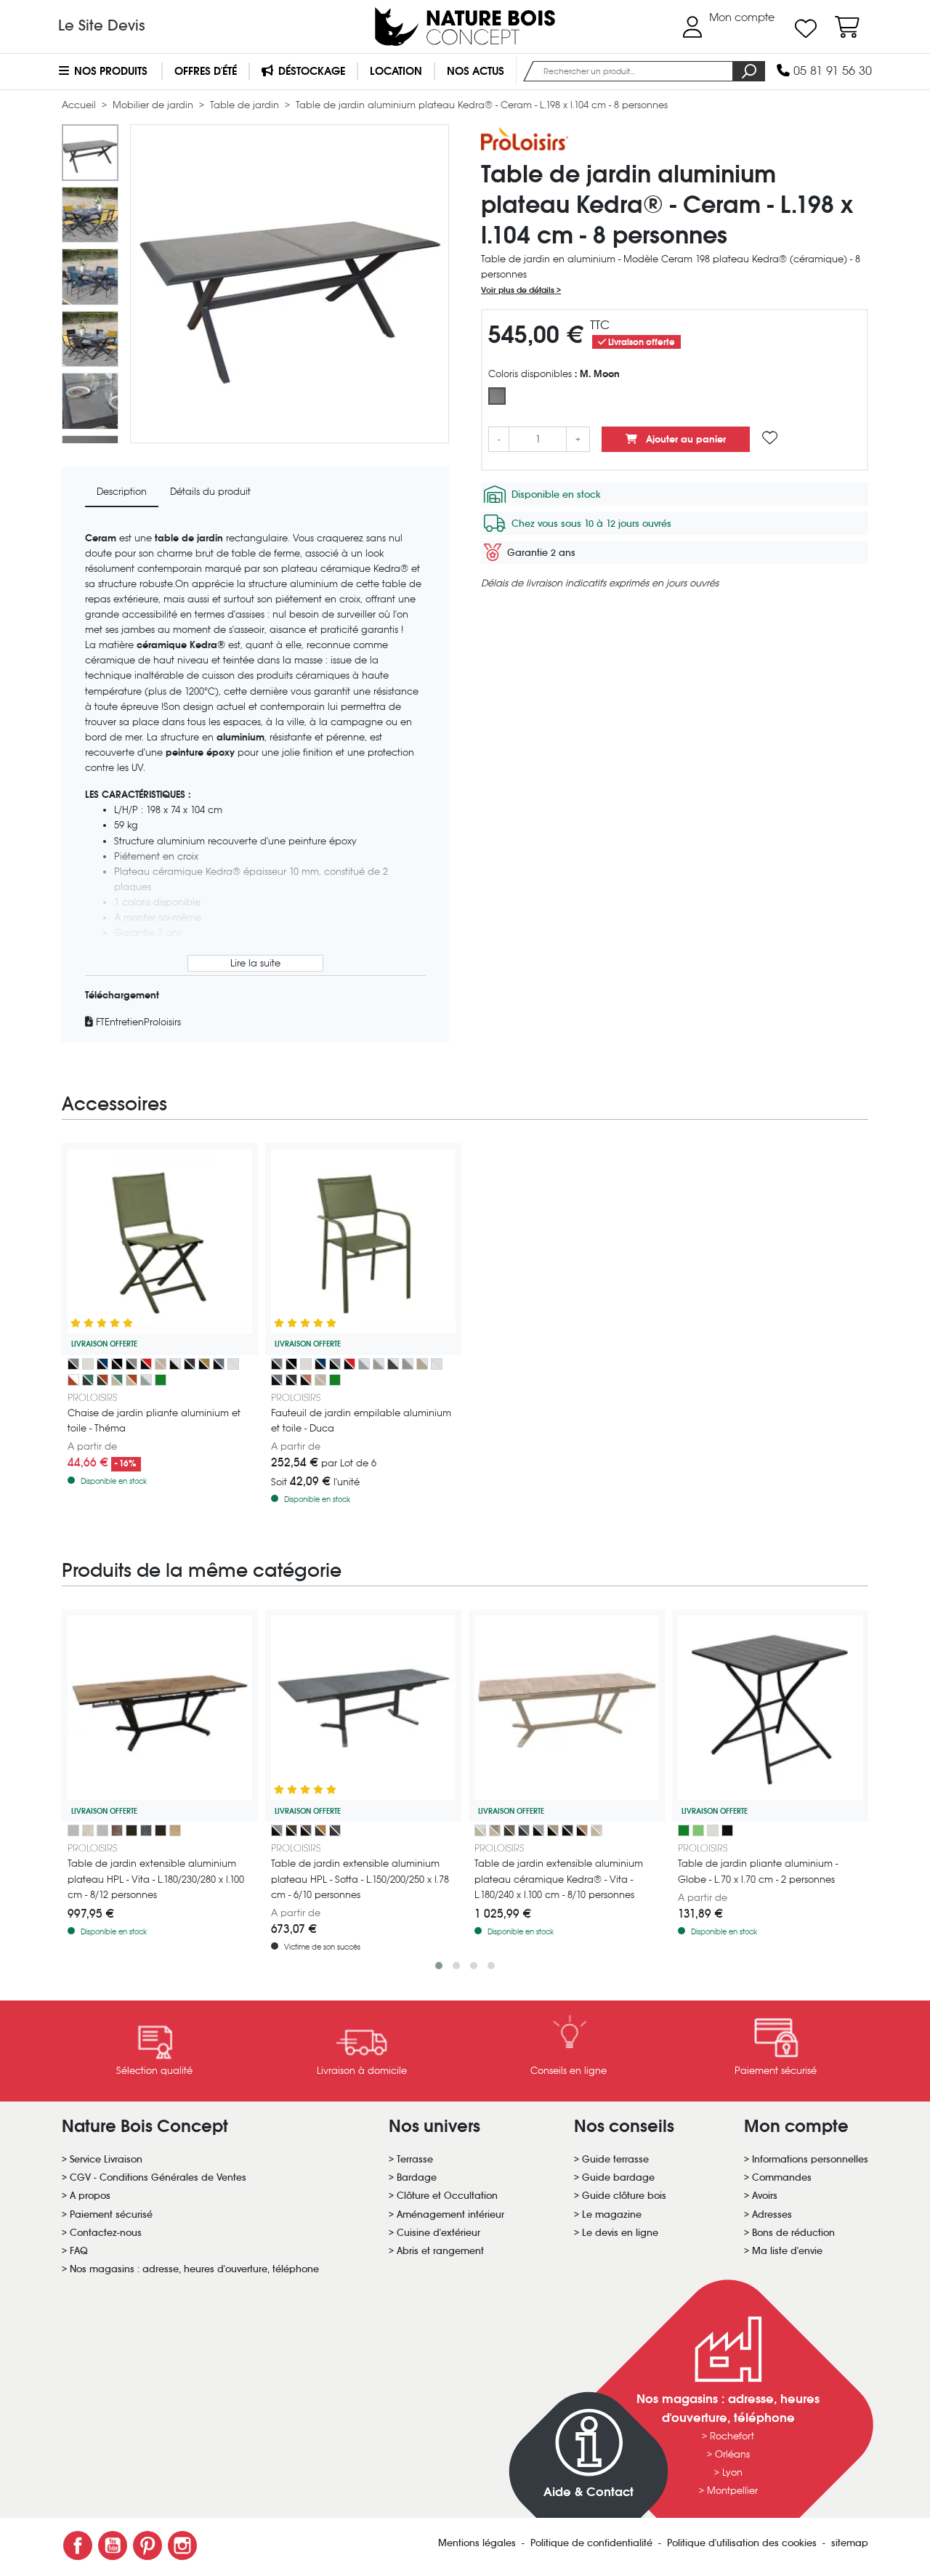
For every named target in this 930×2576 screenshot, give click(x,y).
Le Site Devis (102, 25)
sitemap (850, 2543)
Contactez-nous (106, 2233)
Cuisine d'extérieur (438, 2233)
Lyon (732, 2472)
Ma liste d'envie (787, 2251)
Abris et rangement (440, 2251)
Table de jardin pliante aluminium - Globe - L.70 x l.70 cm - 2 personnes (758, 1871)
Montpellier (732, 2491)
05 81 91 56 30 (831, 71)
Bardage (417, 2177)
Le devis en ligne (620, 2233)
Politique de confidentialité (593, 2543)
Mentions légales (478, 2543)
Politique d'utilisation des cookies (743, 2543)
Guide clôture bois (624, 2196)
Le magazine (612, 2214)
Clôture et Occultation (447, 2196)
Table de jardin (246, 105)
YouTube (113, 2545)
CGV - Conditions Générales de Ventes (158, 2177)
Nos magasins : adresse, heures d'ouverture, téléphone (194, 2269)
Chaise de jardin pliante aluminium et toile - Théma (154, 1421)
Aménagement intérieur (450, 2214)
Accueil (80, 105)
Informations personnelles (810, 2159)
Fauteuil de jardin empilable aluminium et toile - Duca (361, 1421)
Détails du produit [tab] (210, 492)
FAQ (79, 2251)
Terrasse (415, 2159)
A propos (90, 2196)
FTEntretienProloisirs (137, 1022)
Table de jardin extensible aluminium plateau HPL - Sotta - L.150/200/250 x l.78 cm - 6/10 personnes (360, 1879)
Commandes (782, 2177)
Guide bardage (618, 2177)
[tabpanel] (255, 780)
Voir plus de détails (519, 290)
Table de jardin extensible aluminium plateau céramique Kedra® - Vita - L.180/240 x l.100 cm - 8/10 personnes (559, 1879)
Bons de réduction (793, 2233)
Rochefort (732, 2436)
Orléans (732, 2454)
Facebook (78, 2545)
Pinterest (147, 2545)
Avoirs (765, 2196)
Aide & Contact (589, 2492)
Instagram (182, 2545)
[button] (439, 1966)
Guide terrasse (615, 2159)
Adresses (772, 2214)
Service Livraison (106, 2159)
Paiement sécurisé (111, 2214)
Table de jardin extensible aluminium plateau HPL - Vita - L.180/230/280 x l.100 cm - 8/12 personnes (156, 1879)
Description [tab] (122, 492)
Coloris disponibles (554, 374)
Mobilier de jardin (154, 105)
